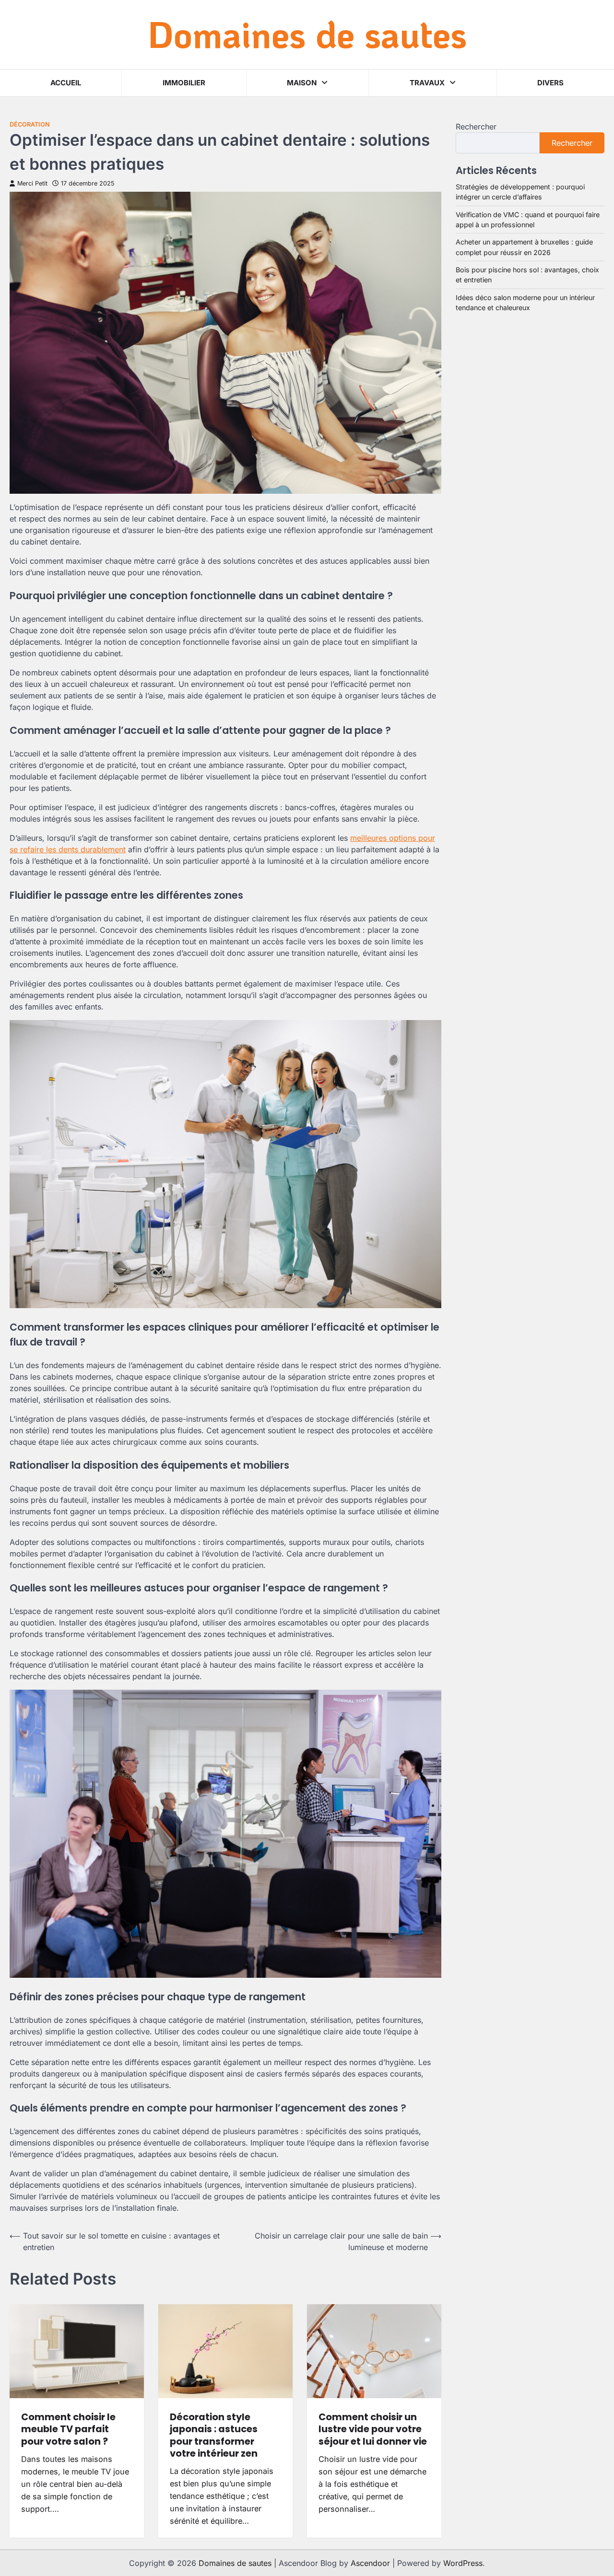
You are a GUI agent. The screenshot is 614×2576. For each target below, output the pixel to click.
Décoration (30, 124)
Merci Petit (32, 183)
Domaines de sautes (307, 34)
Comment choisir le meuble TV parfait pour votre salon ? (68, 2429)
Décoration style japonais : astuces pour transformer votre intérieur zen (214, 2435)
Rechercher (476, 127)
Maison (302, 83)
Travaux (427, 83)
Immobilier (184, 83)
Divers (550, 83)
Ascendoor (370, 2563)
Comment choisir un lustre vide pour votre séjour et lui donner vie (373, 2429)
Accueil (66, 83)
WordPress (463, 2563)
